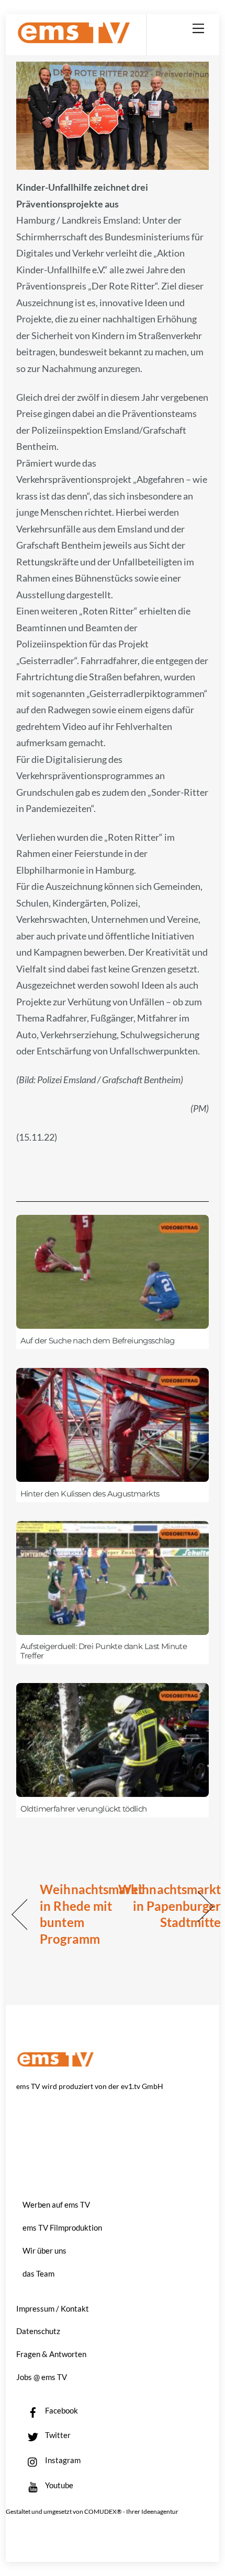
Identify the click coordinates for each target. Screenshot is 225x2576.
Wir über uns (44, 2250)
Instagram (62, 2460)
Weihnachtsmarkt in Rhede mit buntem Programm (91, 1914)
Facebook (61, 2410)
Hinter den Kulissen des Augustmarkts (90, 1494)
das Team (38, 2273)
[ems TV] (74, 39)
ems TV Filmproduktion (62, 2227)
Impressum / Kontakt (53, 2308)
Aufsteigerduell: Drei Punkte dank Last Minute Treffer (104, 1651)
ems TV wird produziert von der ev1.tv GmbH (90, 2086)
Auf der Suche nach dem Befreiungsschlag (98, 1341)
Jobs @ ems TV (42, 2377)
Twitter (57, 2435)
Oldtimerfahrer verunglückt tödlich (84, 1809)
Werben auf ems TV (56, 2204)
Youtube (58, 2485)
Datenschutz (38, 2331)
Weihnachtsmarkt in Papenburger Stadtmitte (170, 1906)
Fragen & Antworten (51, 2354)
